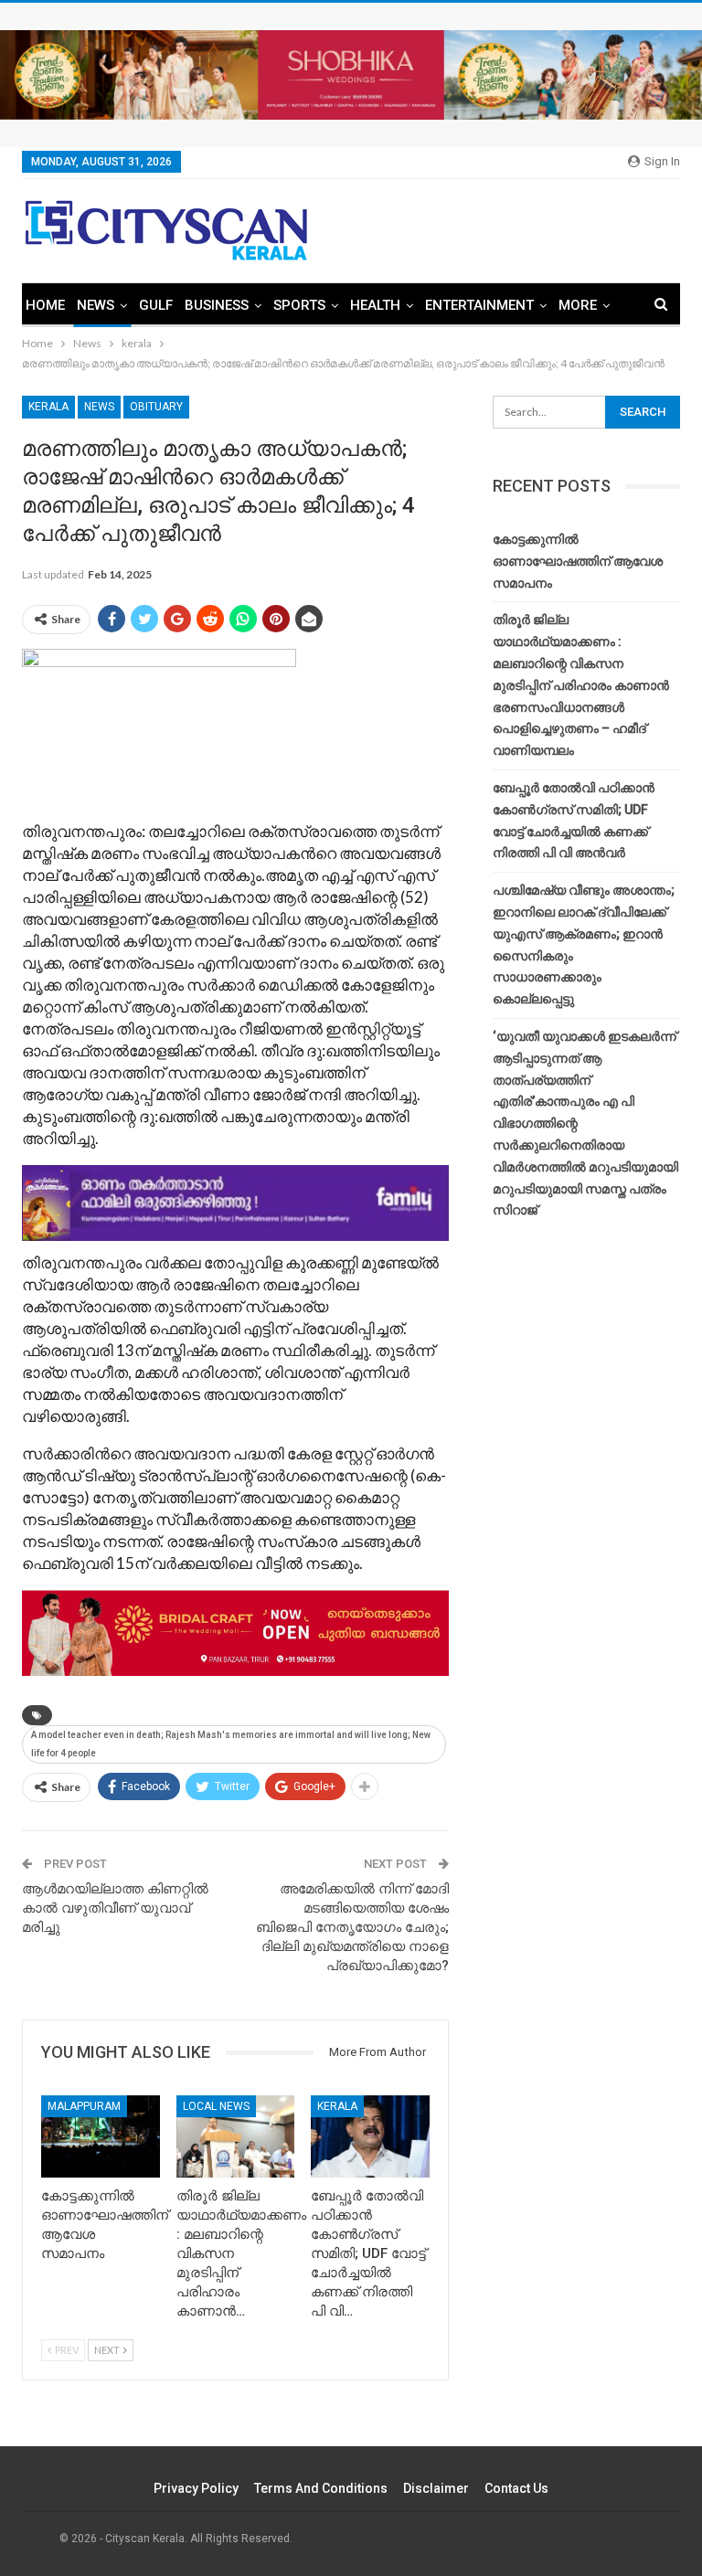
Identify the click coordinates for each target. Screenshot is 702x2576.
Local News (216, 2106)
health (375, 305)
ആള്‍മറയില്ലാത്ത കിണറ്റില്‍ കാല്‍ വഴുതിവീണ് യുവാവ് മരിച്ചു (115, 1908)
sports (299, 305)
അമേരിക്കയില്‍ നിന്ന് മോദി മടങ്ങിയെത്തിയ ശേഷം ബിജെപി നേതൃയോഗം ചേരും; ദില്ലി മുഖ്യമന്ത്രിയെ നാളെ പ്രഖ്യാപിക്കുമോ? (352, 1927)
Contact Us (516, 2488)
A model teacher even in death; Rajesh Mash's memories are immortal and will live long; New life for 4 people (231, 1744)
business (217, 305)
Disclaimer (436, 2488)
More (578, 305)
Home (45, 305)
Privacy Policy (196, 2488)
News (96, 305)
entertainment (479, 305)
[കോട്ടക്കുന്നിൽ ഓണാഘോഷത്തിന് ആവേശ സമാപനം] (101, 2137)
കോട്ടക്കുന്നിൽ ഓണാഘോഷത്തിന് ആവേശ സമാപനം (578, 561)
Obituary (156, 407)
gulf (156, 305)
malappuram (84, 2106)
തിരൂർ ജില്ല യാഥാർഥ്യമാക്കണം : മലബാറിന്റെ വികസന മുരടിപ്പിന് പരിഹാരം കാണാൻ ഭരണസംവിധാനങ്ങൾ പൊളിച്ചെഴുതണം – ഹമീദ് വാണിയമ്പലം (581, 685)
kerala (48, 407)
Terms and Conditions (321, 2488)
